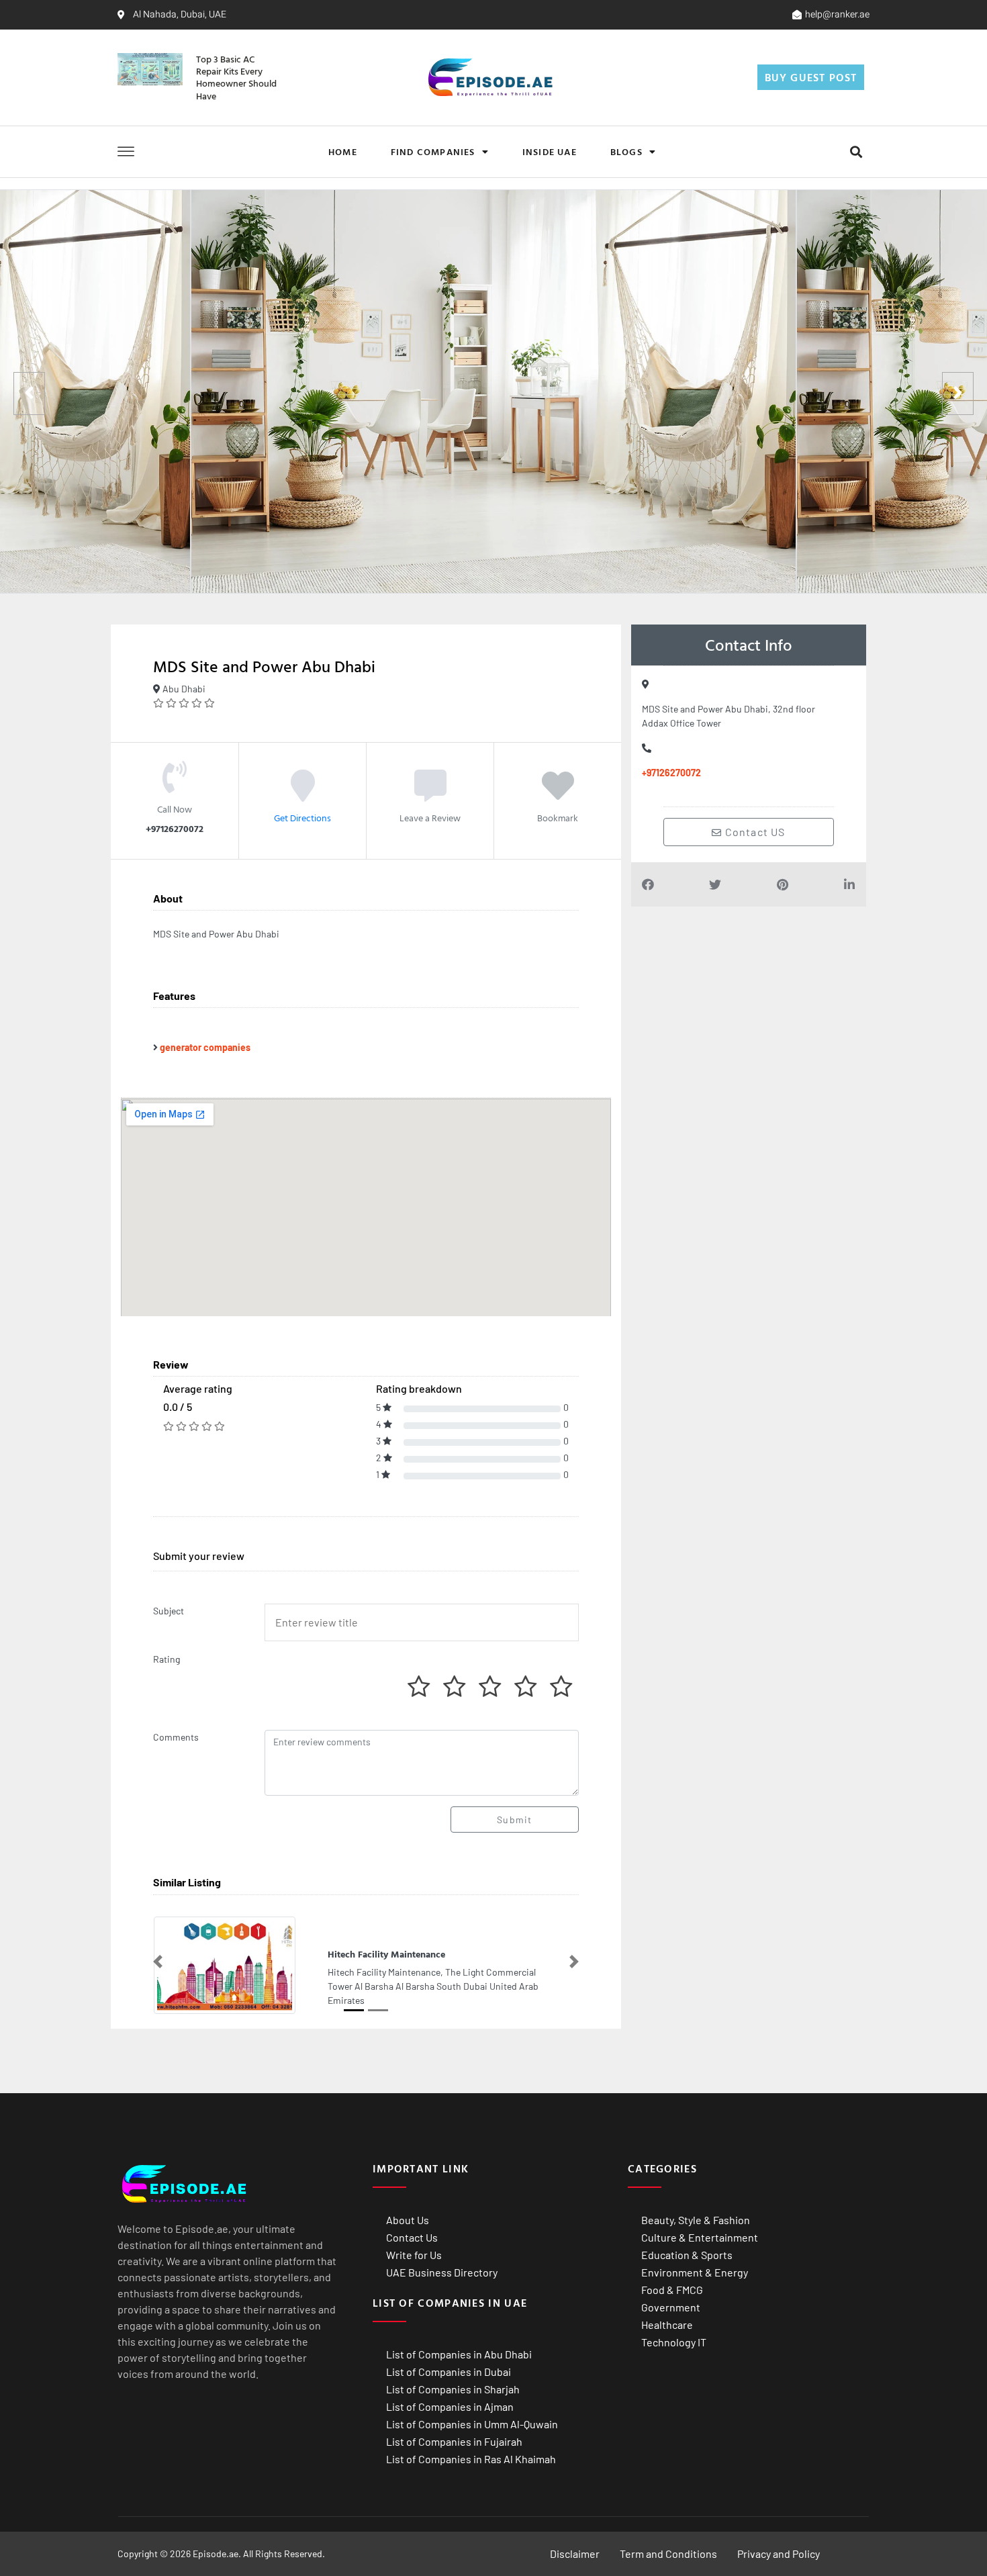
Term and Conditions (668, 2554)
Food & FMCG (672, 2290)
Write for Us (414, 2255)
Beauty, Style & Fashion (696, 2220)
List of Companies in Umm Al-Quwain (472, 2424)
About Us (408, 2220)
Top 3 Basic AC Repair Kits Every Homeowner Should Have (236, 77)
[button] (856, 151)
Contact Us (412, 2237)
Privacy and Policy (779, 2554)
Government (671, 2307)
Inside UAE (550, 151)
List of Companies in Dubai (449, 2372)
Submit (514, 1820)
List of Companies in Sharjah (453, 2389)
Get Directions (302, 818)
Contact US (754, 832)
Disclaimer (575, 2554)
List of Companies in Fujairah (454, 2441)
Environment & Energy (695, 2272)
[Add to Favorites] (558, 795)
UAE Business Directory (442, 2272)
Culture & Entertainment (700, 2237)
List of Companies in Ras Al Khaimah (471, 2459)
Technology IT (674, 2342)
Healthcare (667, 2325)
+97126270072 (671, 773)
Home (343, 151)
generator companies (205, 1047)
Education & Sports (687, 2255)
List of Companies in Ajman (450, 2406)
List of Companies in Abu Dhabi (459, 2354)
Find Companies (433, 151)
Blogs (626, 151)
